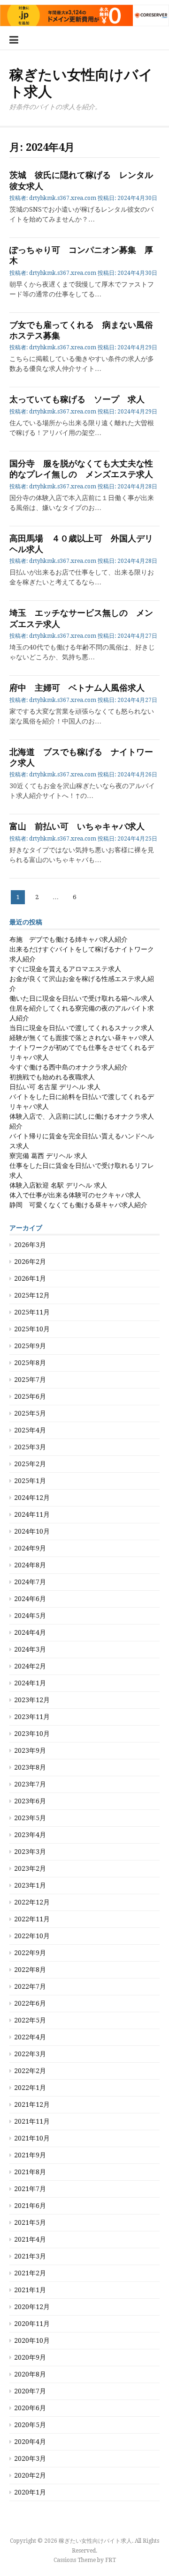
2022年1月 (30, 2088)
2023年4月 (30, 1835)
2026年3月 (30, 1245)
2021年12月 (32, 2104)
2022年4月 (30, 2037)
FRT (111, 2560)
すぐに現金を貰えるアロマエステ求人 (65, 969)
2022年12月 (32, 1902)
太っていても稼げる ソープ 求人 (77, 399)
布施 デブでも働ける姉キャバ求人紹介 (69, 939)
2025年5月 (30, 1413)
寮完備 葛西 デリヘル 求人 (48, 1156)
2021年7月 (30, 2189)
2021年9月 (30, 2155)
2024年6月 (30, 1599)
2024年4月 (30, 1632)
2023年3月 (30, 1852)
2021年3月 (30, 2256)
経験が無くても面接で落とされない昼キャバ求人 (82, 1038)
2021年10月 (32, 2138)
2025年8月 (30, 1363)
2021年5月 (30, 2222)
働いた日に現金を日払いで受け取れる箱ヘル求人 (82, 998)
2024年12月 (32, 1498)
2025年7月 (30, 1380)
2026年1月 (30, 1278)
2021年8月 (30, 2172)
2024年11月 (32, 1514)
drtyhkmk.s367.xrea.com (63, 198)
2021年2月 (30, 2273)
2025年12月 (32, 1295)
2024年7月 (30, 1582)
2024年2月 (30, 1666)
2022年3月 (30, 2054)
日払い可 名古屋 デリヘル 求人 (55, 1087)
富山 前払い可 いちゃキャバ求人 (77, 826)
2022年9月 (30, 1953)
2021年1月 (30, 2290)
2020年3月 (30, 2458)
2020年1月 (30, 2492)
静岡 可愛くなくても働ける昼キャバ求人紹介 (78, 1205)
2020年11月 (32, 2324)
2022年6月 (30, 2003)
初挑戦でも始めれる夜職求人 (52, 1077)
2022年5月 (30, 2020)
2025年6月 (30, 1396)
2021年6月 (30, 2206)
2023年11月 (32, 1717)
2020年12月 (32, 2307)
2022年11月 (32, 1919)
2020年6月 (30, 2408)
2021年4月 (30, 2239)
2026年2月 (30, 1262)
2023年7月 (30, 1784)
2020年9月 (30, 2357)
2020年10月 (32, 2340)
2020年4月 (30, 2442)
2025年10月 (32, 1329)
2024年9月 (30, 1548)
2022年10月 (32, 1936)
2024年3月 (30, 1649)
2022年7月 (30, 1986)
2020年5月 (30, 2425)
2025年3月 (30, 1447)
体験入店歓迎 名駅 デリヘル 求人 (58, 1185)
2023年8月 (30, 1767)
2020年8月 (30, 2374)
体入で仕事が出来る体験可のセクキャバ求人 (75, 1195)
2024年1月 (30, 1683)
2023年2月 (30, 1868)
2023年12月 (32, 1700)
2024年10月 (32, 1531)
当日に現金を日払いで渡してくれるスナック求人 (82, 1028)
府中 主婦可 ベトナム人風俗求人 (77, 688)
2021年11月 (32, 2121)
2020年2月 (30, 2475)
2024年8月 (30, 1565)
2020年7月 (30, 2391)
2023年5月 (30, 1818)
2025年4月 (30, 1430)
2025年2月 (30, 1464)
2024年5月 (30, 1616)
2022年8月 (30, 1970)
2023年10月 (32, 1734)
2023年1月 (30, 1885)
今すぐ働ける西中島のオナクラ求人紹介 (69, 1067)
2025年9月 (30, 1346)
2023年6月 (30, 1801)
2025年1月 (30, 1481)
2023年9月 (30, 1750)
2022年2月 (30, 2071)
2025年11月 (32, 1312)
